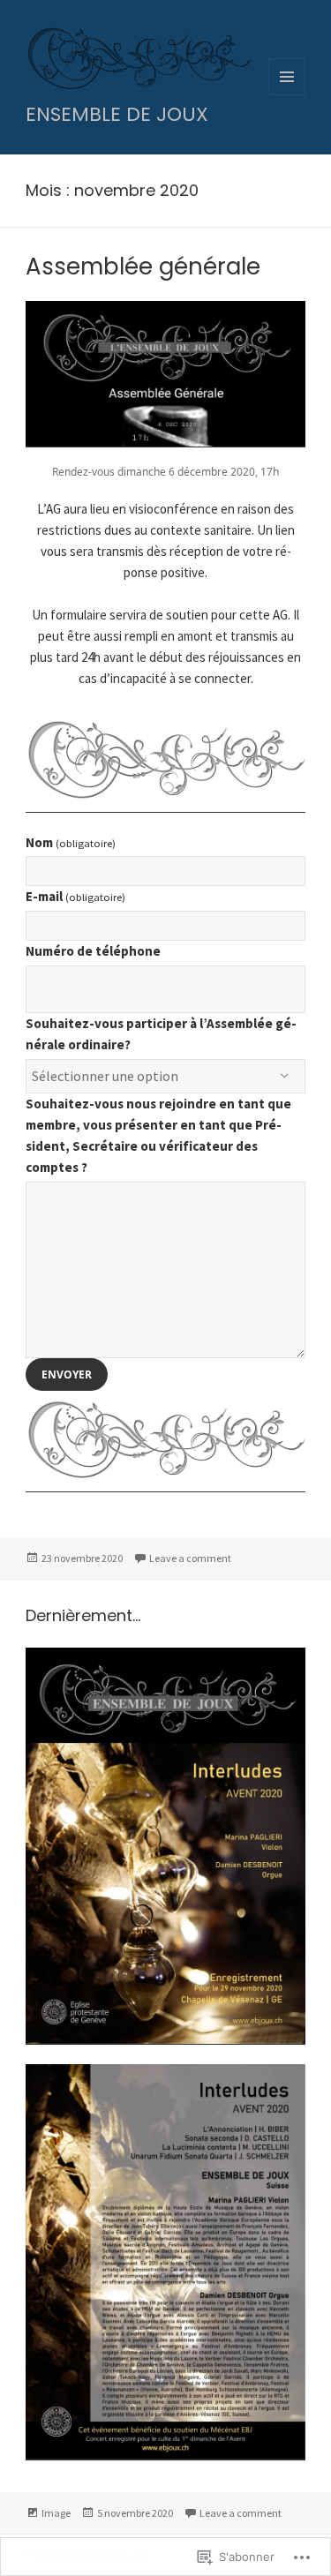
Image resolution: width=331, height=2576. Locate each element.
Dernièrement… (83, 1615)
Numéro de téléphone (93, 951)
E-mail (75, 896)
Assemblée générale (143, 267)
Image (56, 2513)
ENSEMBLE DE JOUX (117, 114)
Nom (71, 842)
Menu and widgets (287, 95)
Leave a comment (190, 1558)
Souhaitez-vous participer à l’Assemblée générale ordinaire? (161, 1034)
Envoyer (67, 1374)
